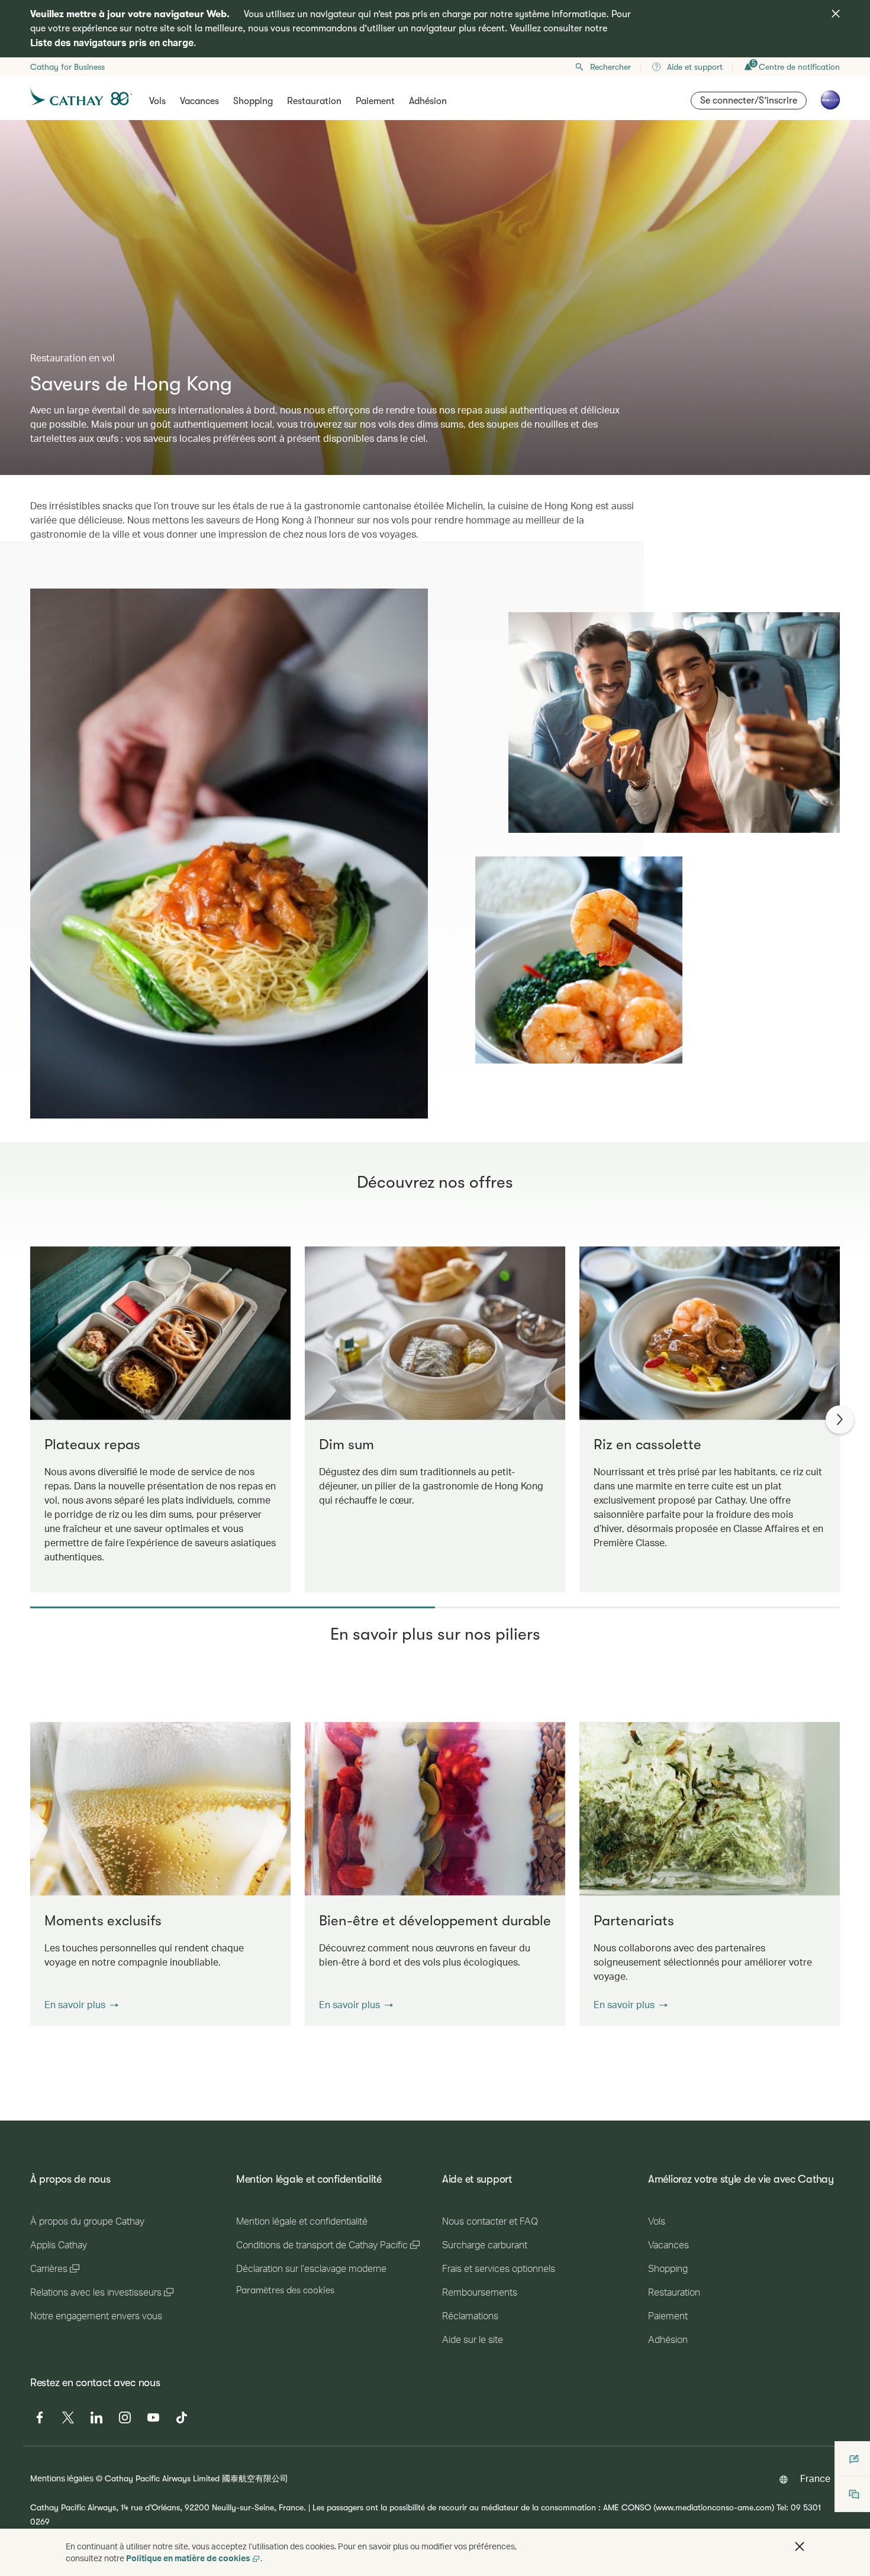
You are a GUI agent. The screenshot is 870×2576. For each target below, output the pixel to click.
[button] (81, 2005)
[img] (836, 14)
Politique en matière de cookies (188, 2558)
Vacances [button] (199, 101)
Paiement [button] (375, 101)
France (815, 2478)
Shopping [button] (253, 101)
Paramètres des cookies (285, 2290)
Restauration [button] (314, 101)
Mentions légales (62, 2478)
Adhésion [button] (428, 101)
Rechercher (610, 67)
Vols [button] (157, 101)
